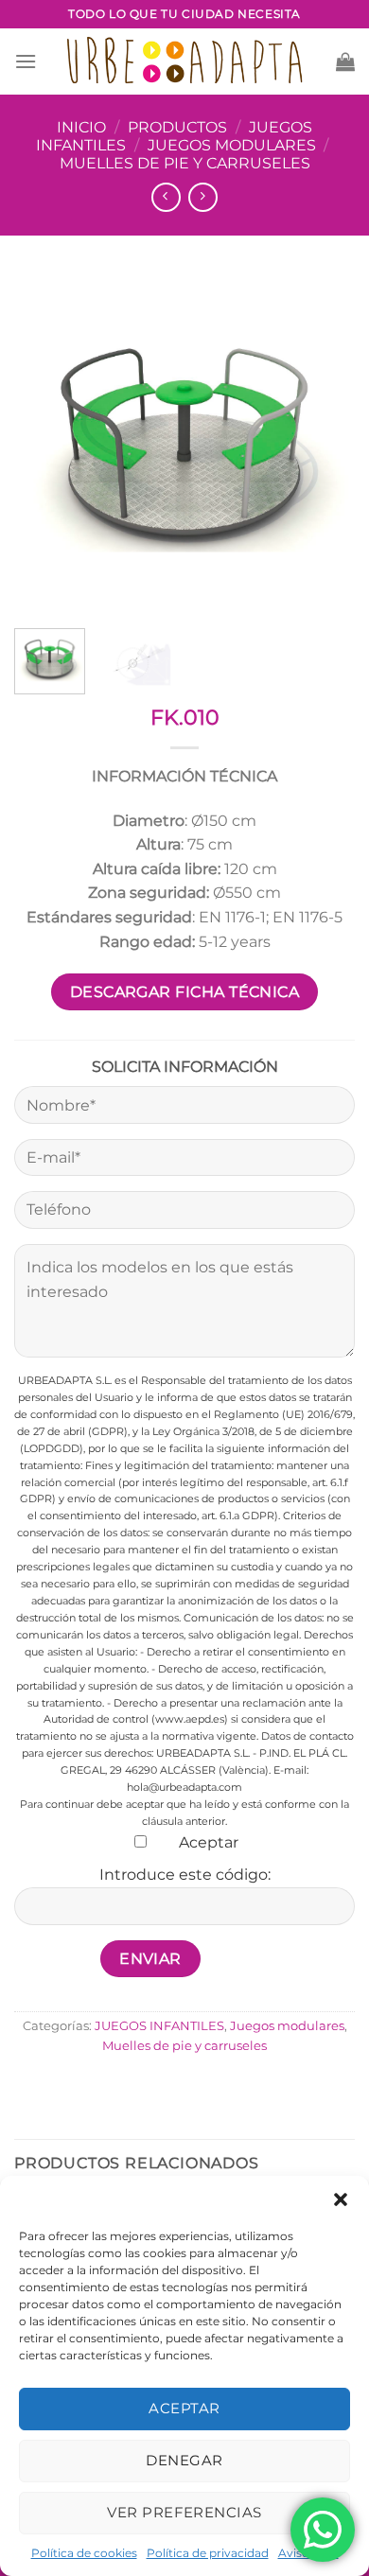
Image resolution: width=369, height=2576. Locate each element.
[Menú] (26, 61)
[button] (341, 2199)
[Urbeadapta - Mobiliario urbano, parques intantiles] (185, 61)
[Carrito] (345, 61)
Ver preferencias (184, 2512)
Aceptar (184, 2408)
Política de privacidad (208, 2553)
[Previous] (44, 444)
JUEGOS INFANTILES (159, 2026)
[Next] (325, 444)
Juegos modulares (232, 145)
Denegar (184, 2460)
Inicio (81, 127)
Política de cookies (84, 2553)
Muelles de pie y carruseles (185, 163)
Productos (177, 127)
